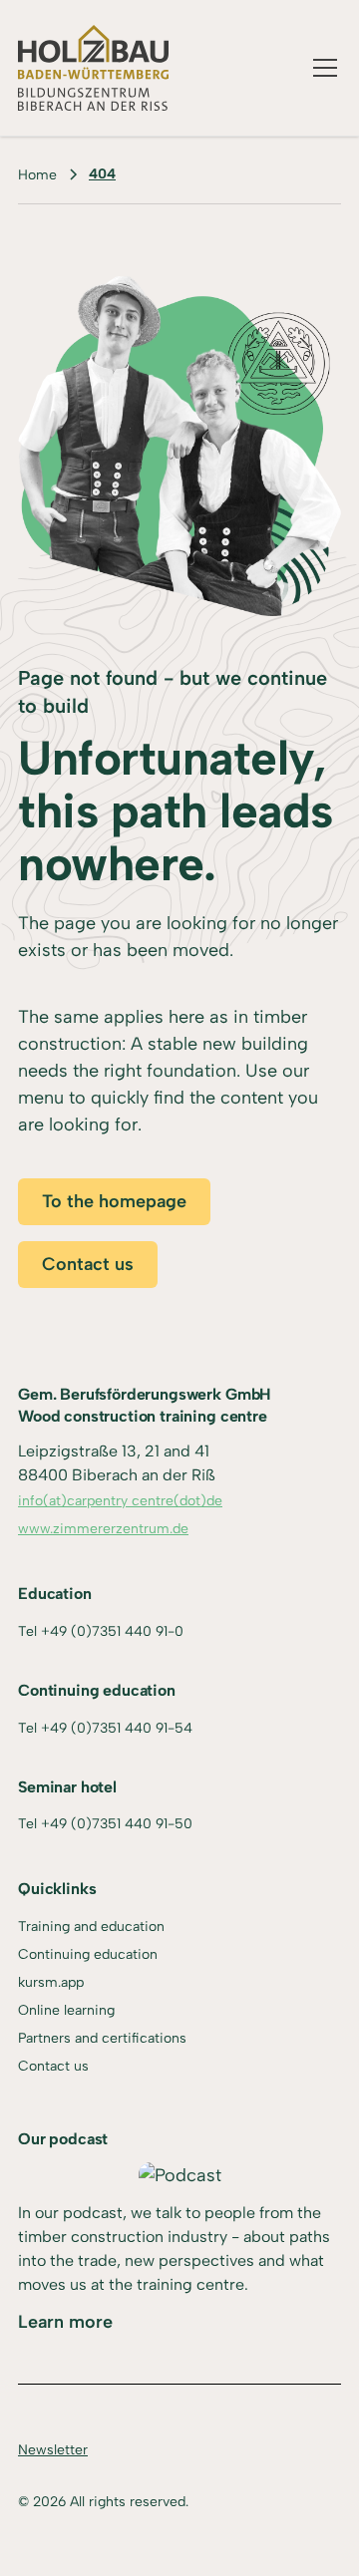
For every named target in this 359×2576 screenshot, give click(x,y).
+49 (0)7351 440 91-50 (117, 1824)
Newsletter (53, 2450)
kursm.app (51, 1982)
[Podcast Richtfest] (180, 2176)
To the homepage (114, 1201)
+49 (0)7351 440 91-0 (112, 1631)
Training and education (91, 1927)
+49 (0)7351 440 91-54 (117, 1728)
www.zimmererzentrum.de (103, 1529)
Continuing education (88, 1954)
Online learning (66, 2010)
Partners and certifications (102, 2038)
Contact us (88, 1264)
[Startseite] (93, 68)
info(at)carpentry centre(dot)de (120, 1501)
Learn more (65, 2322)
